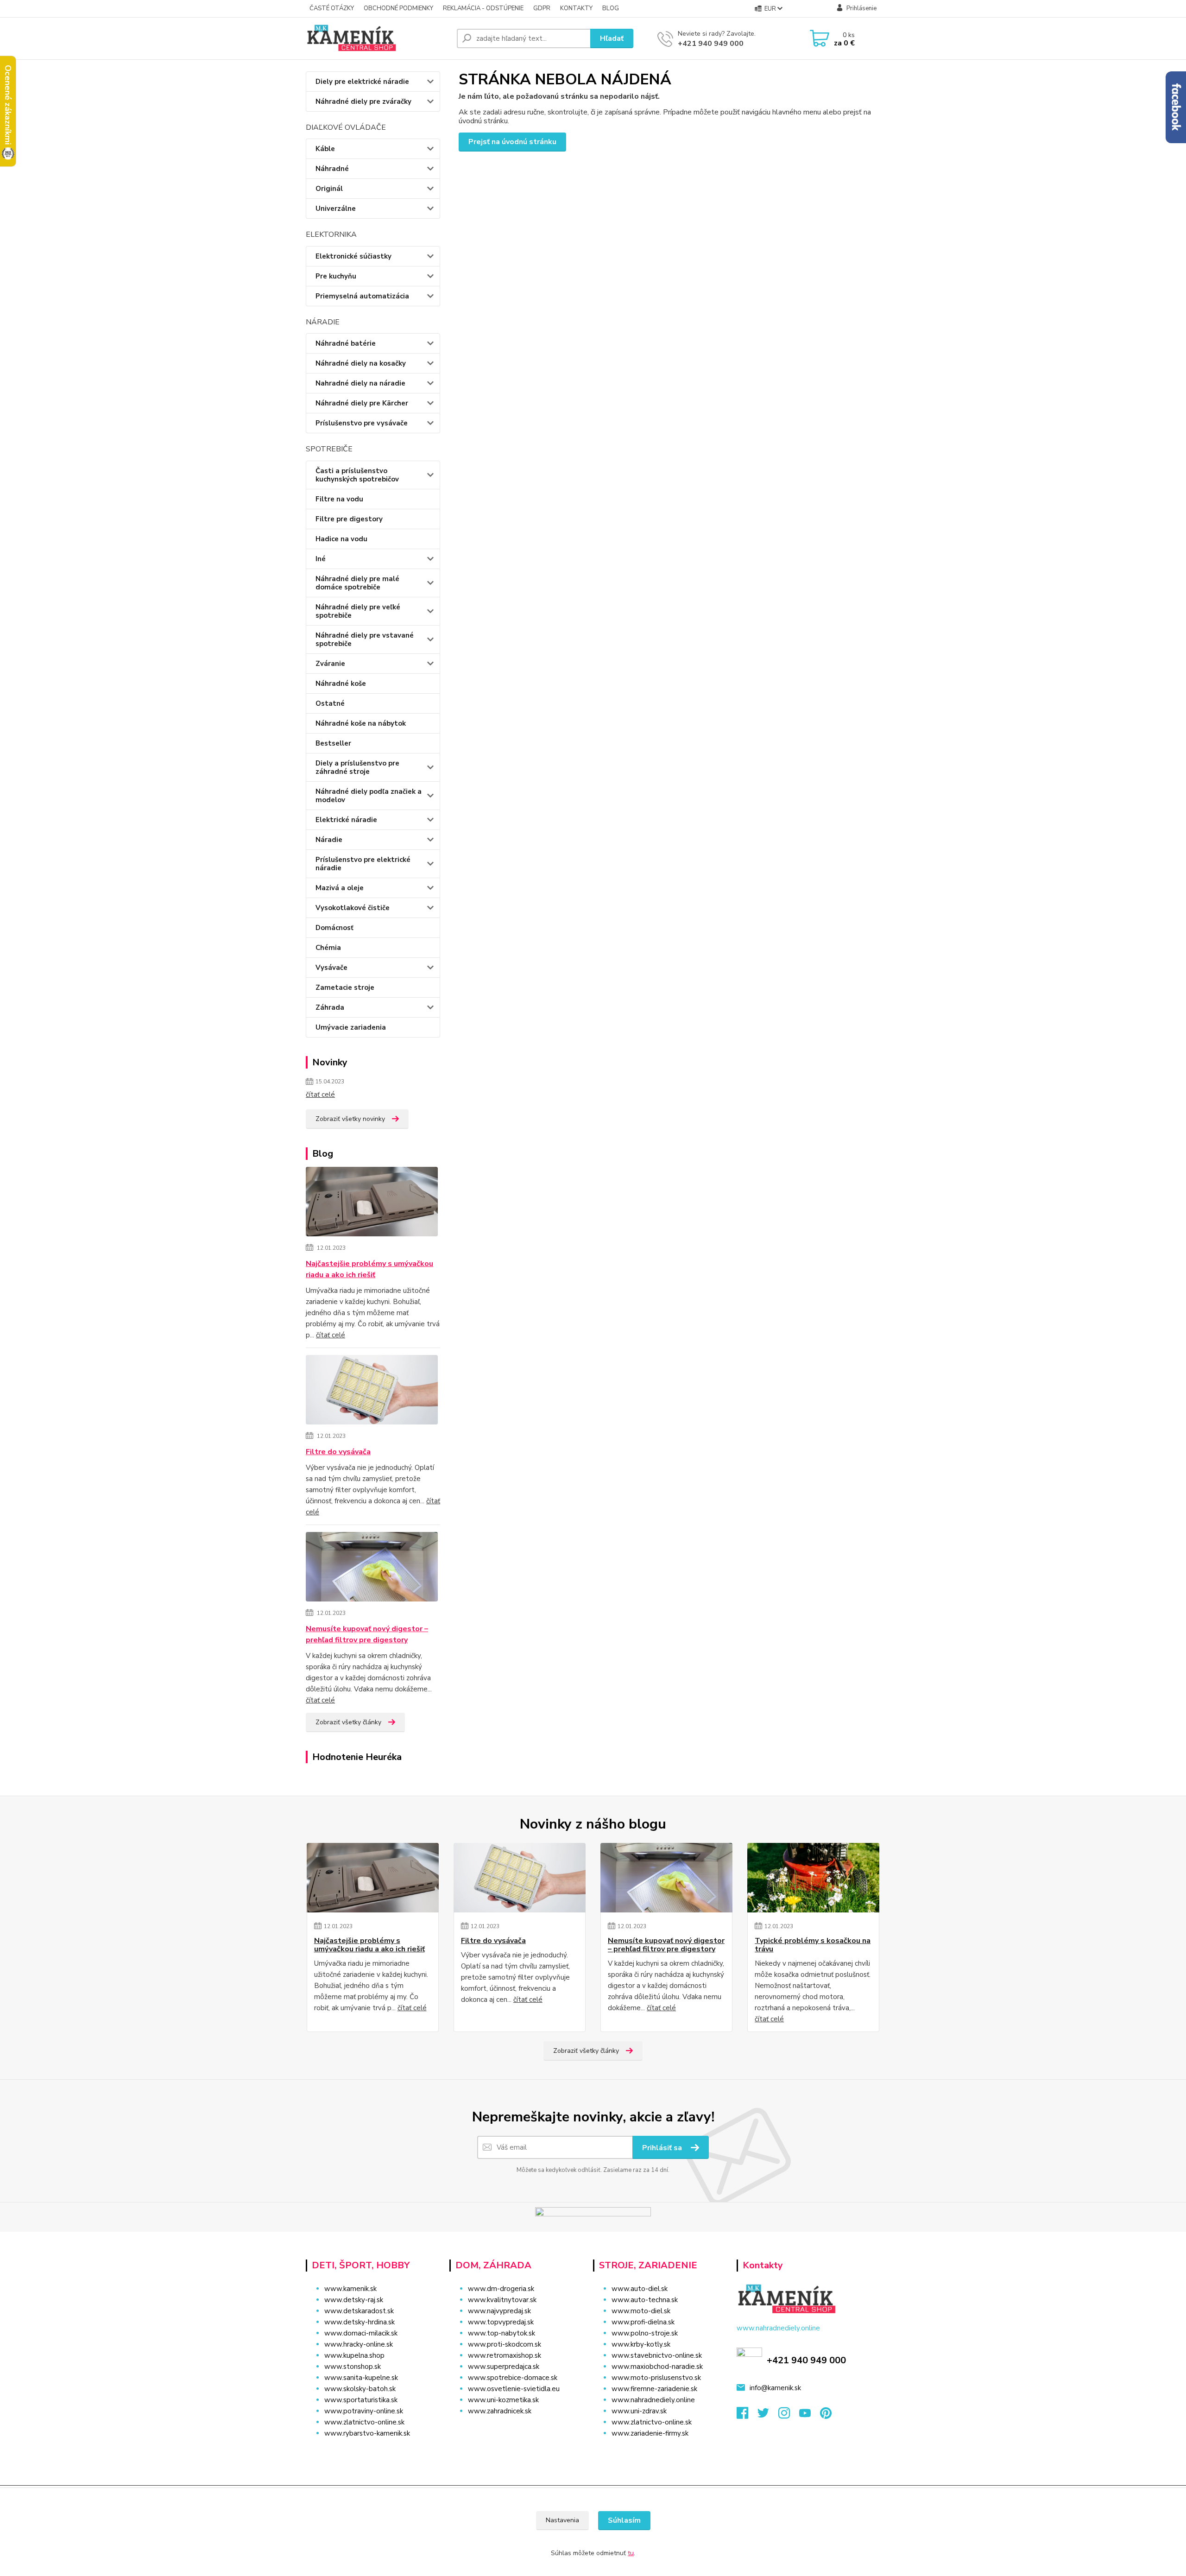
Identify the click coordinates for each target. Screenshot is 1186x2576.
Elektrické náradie (346, 820)
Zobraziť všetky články (348, 1722)
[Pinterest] (826, 2416)
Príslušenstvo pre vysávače (362, 423)
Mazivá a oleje (340, 888)
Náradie (329, 840)
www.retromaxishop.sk (505, 2355)
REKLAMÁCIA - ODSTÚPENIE (483, 8)
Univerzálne (336, 209)
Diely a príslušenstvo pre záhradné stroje (357, 767)
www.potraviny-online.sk (364, 2411)
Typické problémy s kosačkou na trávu (813, 1945)
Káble (325, 149)
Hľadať (612, 38)
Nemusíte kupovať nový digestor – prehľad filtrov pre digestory (367, 1634)
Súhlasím (624, 2520)
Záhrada (330, 1007)
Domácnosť (334, 928)
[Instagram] (789, 2416)
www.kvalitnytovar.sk (502, 2300)
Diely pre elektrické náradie (362, 82)
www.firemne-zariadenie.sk (654, 2389)
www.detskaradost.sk (359, 2311)
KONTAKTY (576, 8)
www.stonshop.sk (353, 2367)
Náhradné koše (341, 684)
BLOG (611, 8)
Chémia (328, 948)
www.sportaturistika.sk (361, 2400)
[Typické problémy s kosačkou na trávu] (813, 1878)
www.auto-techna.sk (645, 2300)
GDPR (542, 8)
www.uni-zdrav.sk (639, 2411)
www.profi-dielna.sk (643, 2322)
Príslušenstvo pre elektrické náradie (363, 864)
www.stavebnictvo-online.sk (657, 2355)
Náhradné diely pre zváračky (363, 101)
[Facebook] (747, 2416)
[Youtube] (810, 2416)
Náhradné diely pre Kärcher (362, 403)
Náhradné (332, 169)
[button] (515, 2430)
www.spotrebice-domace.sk (513, 2378)
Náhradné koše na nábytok (361, 723)
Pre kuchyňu (336, 276)
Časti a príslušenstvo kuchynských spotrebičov (357, 475)
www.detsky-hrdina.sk (360, 2322)
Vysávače (331, 968)
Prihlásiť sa (663, 2148)
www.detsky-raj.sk (354, 2300)
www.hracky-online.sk (359, 2344)
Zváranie (330, 664)
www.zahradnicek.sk (500, 2411)
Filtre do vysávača (338, 1452)
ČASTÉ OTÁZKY (332, 8)
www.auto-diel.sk (640, 2289)
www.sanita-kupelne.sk (361, 2378)
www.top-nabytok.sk (502, 2333)
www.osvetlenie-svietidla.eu (514, 2389)
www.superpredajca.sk (504, 2367)
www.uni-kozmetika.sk (503, 2400)
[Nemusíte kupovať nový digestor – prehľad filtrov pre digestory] (372, 1568)
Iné (321, 559)
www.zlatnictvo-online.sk (364, 2422)
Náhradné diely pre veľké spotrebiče (358, 611)
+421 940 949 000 (711, 44)
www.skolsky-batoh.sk (360, 2389)
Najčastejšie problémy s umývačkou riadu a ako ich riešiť (369, 1269)
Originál (329, 189)
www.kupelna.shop (354, 2355)
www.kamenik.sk (350, 2289)
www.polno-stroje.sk (645, 2333)
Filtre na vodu (339, 499)
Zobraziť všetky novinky (350, 1119)
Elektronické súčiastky (353, 256)
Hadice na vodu (341, 539)
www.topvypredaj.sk (501, 2322)
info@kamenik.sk (775, 2388)
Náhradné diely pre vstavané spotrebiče (365, 639)
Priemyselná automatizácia (362, 296)
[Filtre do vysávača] (372, 1391)
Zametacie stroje (345, 987)
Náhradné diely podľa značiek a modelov (369, 796)
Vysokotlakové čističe (353, 908)
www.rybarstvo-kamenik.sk (367, 2433)
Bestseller (333, 743)
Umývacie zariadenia (351, 1027)
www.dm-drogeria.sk (501, 2289)
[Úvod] (378, 38)
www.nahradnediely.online (653, 2400)
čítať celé (320, 1095)
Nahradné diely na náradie (360, 383)
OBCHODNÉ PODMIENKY (398, 8)
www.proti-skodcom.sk (505, 2344)
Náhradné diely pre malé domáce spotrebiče (357, 583)
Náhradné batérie (346, 343)
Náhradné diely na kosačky (361, 363)
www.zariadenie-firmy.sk (650, 2433)
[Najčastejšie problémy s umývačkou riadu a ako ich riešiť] (372, 1203)
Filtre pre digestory (349, 519)
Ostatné (330, 703)
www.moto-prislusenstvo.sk (656, 2378)
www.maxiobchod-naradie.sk (657, 2367)
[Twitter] (768, 2416)
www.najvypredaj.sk (499, 2311)
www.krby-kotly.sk (641, 2344)
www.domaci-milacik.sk (361, 2333)
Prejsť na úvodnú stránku (512, 142)
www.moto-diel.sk (641, 2311)
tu (631, 2553)
